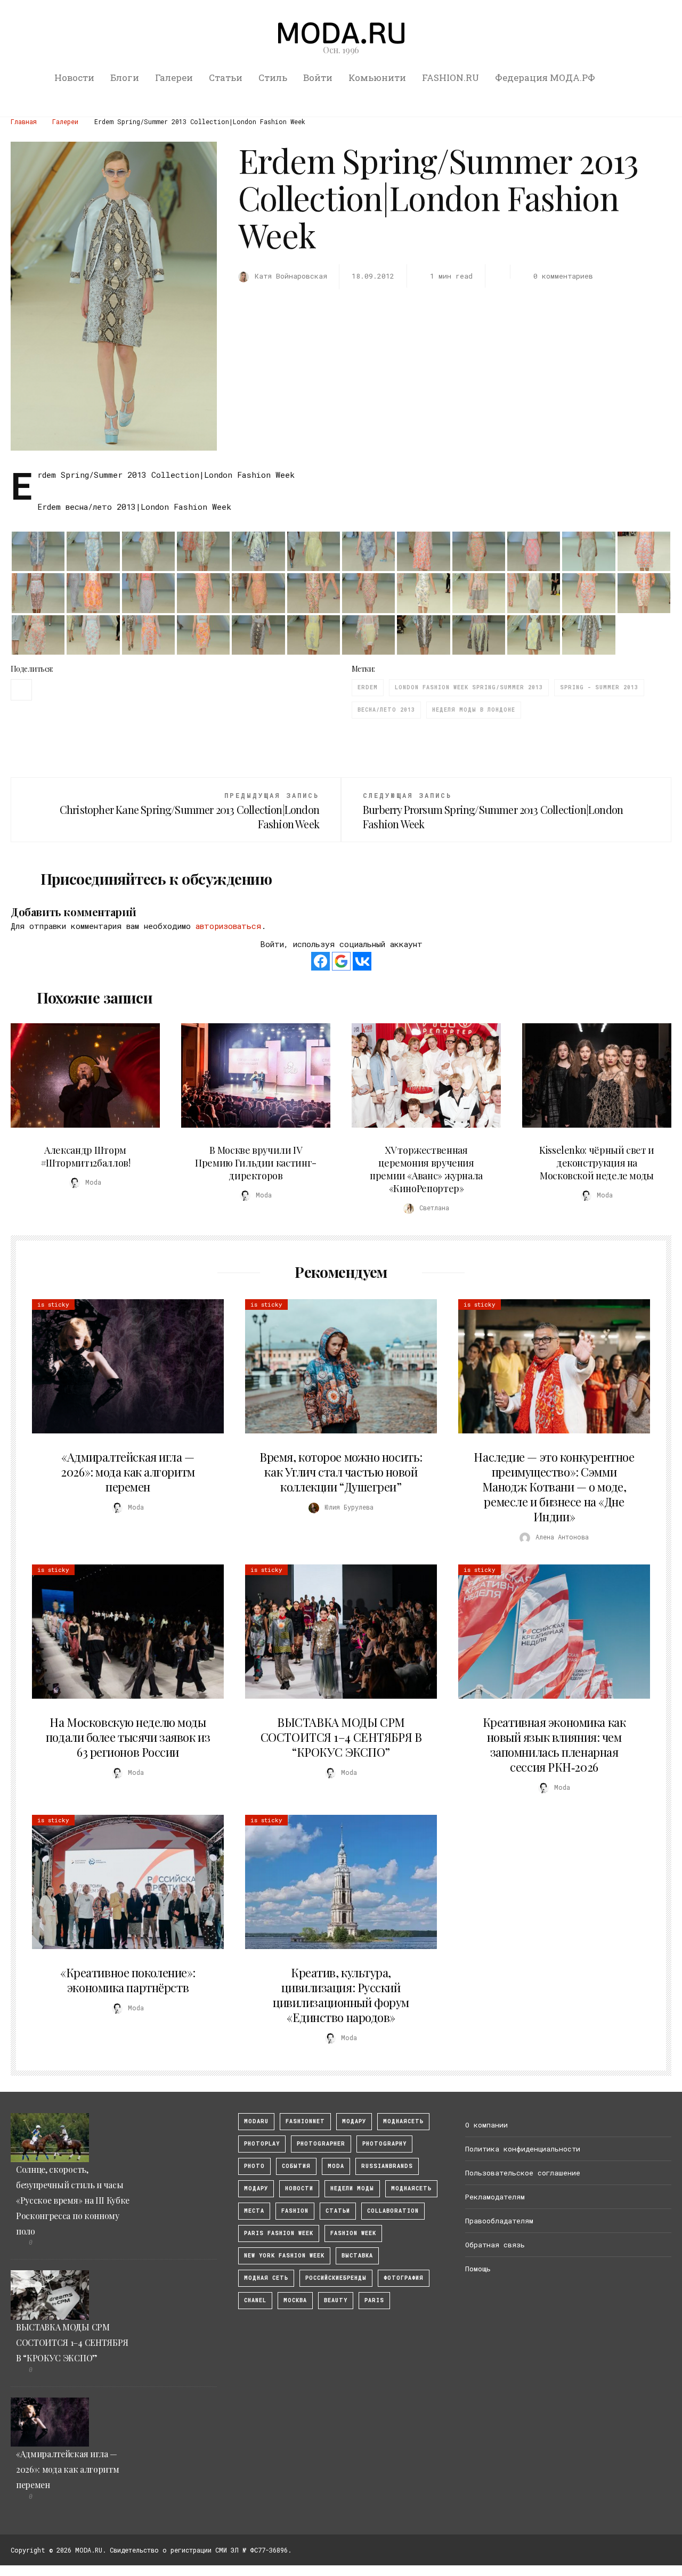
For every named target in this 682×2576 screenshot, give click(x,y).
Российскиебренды (336, 2278)
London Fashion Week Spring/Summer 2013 (469, 687)
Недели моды (352, 2188)
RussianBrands (387, 2166)
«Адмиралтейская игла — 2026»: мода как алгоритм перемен (128, 1472)
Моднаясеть (411, 2188)
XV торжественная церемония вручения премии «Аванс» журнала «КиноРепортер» (426, 1169)
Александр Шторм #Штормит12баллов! (86, 1156)
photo (254, 2166)
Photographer (321, 2144)
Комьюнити (377, 78)
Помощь (478, 2269)
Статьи (226, 78)
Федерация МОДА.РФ (545, 78)
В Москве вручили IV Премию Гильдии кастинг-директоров (256, 1163)
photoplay (262, 2144)
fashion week (353, 2233)
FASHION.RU (450, 78)
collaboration (393, 2211)
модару (354, 2121)
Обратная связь (495, 2245)
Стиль (273, 78)
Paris (374, 2300)
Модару (256, 2188)
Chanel (255, 2300)
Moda (336, 2166)
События (296, 2166)
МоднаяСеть (403, 2121)
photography (384, 2144)
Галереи (174, 78)
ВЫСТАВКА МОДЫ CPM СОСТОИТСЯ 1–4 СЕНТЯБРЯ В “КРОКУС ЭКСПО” (341, 1737)
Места (254, 2211)
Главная (24, 121)
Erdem (368, 687)
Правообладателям (499, 2221)
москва (295, 2300)
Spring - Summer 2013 (599, 687)
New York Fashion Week (284, 2256)
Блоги (125, 78)
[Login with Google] (341, 961)
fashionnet (305, 2121)
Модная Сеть (266, 2278)
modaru (256, 2121)
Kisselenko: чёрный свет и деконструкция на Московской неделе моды (597, 1163)
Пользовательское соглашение (523, 2173)
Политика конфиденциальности (523, 2149)
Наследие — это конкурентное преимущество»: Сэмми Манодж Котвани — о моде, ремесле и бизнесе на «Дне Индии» (554, 1487)
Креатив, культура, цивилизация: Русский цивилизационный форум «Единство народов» (341, 1995)
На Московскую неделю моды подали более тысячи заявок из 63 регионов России (128, 1737)
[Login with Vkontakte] (362, 961)
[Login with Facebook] (320, 961)
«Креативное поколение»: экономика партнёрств (128, 1980)
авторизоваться (228, 926)
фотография (404, 2278)
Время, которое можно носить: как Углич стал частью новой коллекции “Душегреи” (341, 1472)
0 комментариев (563, 276)
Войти (318, 78)
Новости (74, 78)
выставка (357, 2256)
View (79, 1075)
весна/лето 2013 (386, 710)
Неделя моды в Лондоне (474, 710)
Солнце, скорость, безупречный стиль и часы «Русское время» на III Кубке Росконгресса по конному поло (73, 2200)
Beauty (336, 2300)
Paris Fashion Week (279, 2233)
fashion (295, 2211)
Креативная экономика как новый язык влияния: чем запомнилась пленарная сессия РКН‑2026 (554, 1744)
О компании (486, 2125)
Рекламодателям (495, 2197)
